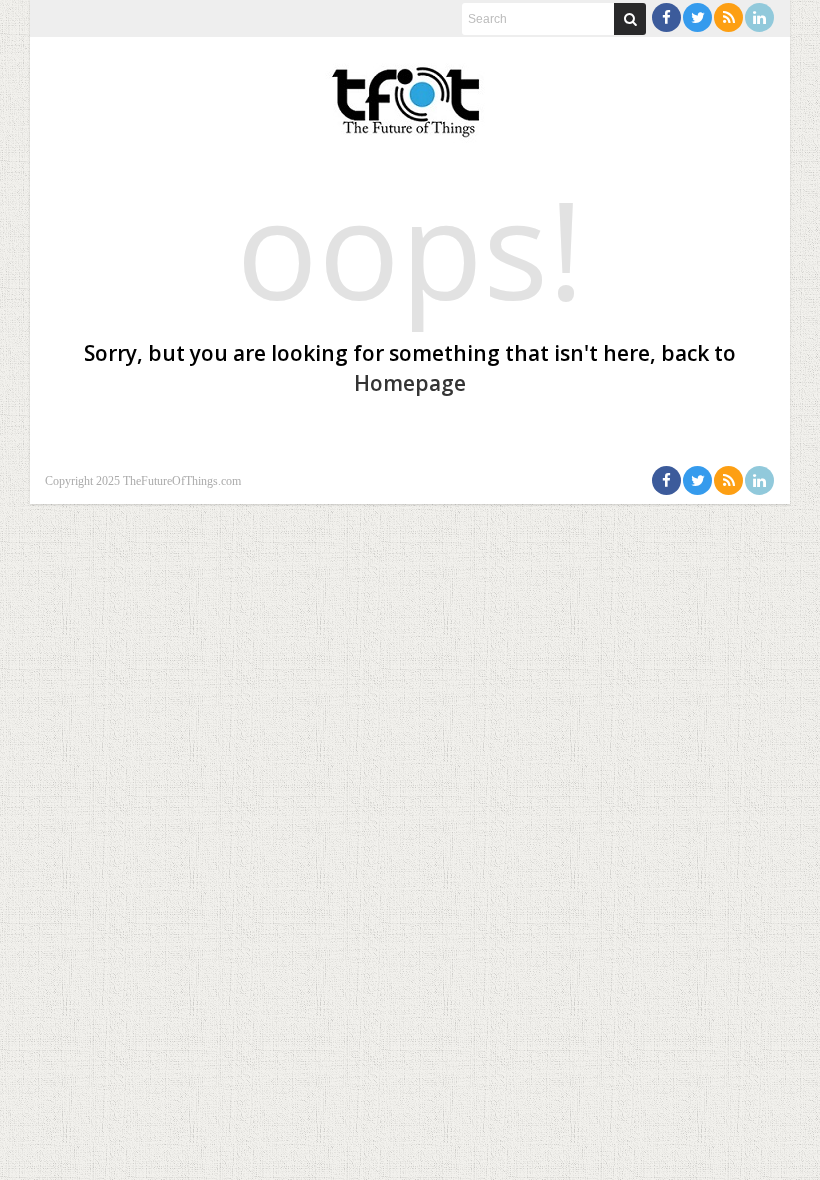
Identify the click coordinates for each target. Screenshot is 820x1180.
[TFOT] (410, 95)
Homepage (410, 383)
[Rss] (728, 17)
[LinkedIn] (759, 17)
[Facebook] (666, 17)
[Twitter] (697, 17)
